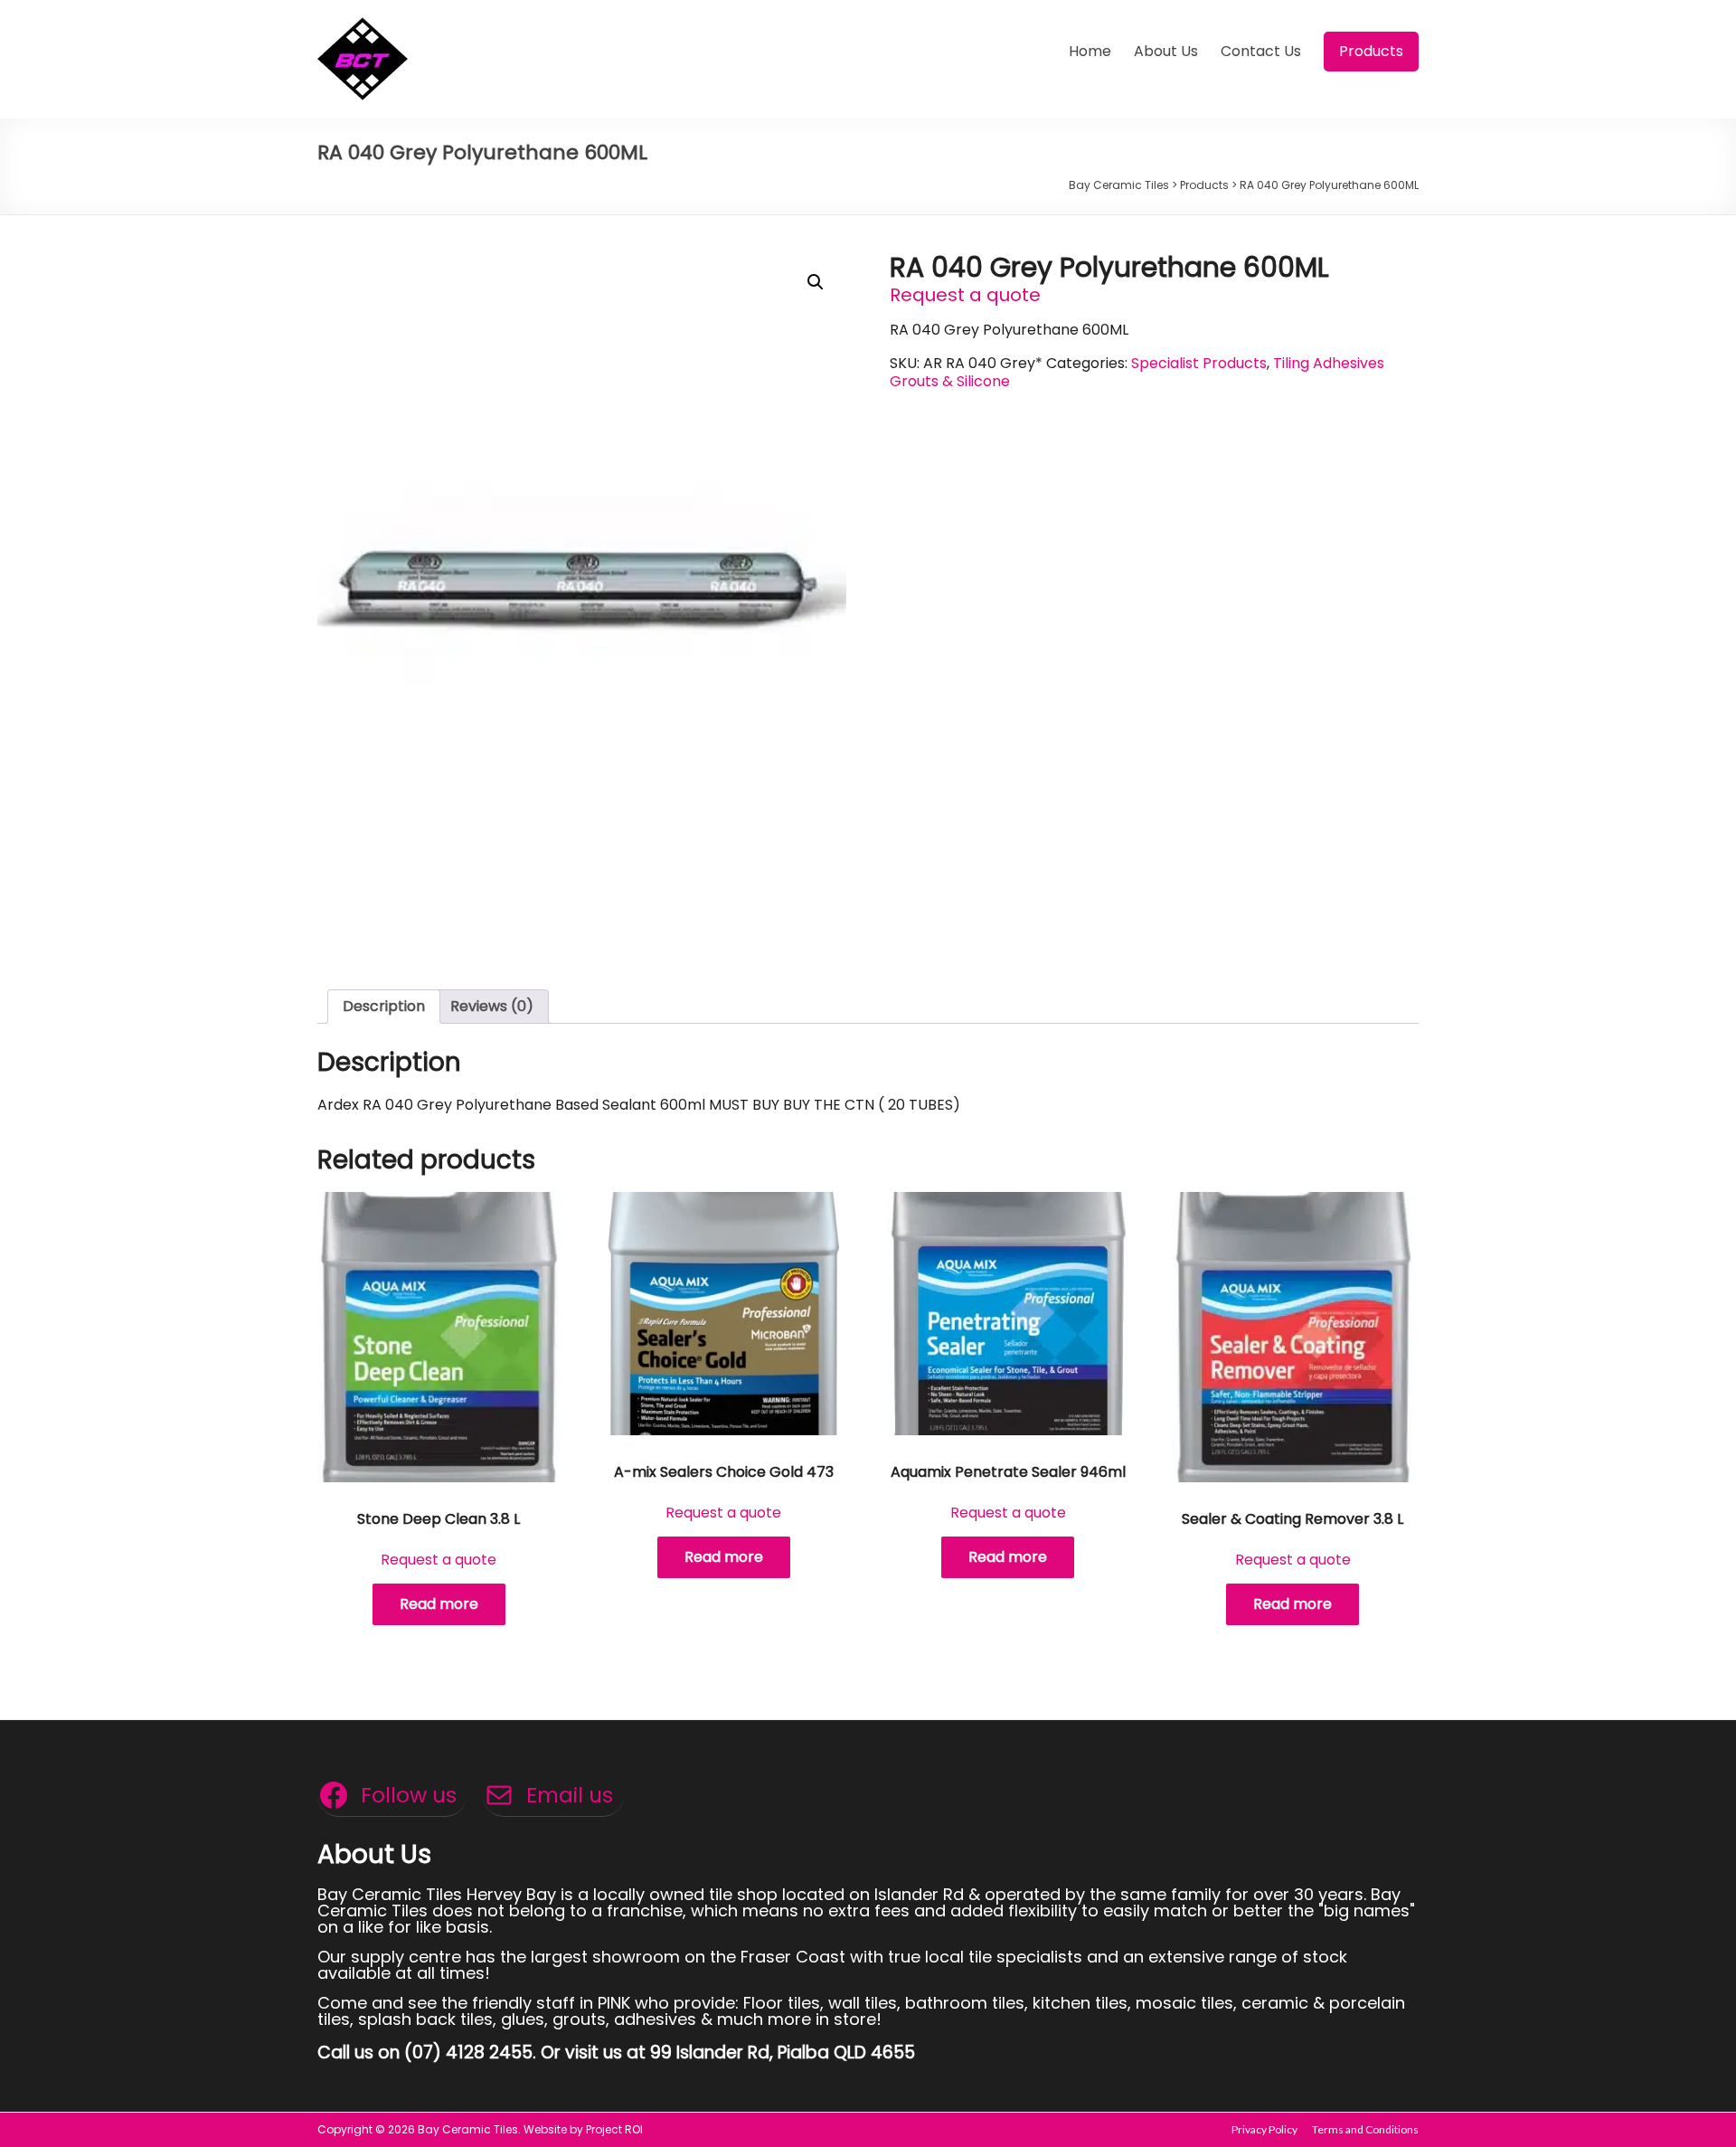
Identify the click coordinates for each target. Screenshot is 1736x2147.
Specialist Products (1199, 363)
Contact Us (1261, 51)
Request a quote (965, 295)
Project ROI (614, 2129)
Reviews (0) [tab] (492, 1006)
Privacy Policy (1264, 2129)
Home (1090, 51)
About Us (1166, 51)
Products (1371, 51)
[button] (816, 282)
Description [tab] (384, 1006)
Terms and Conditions (1365, 2129)
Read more (439, 1604)
